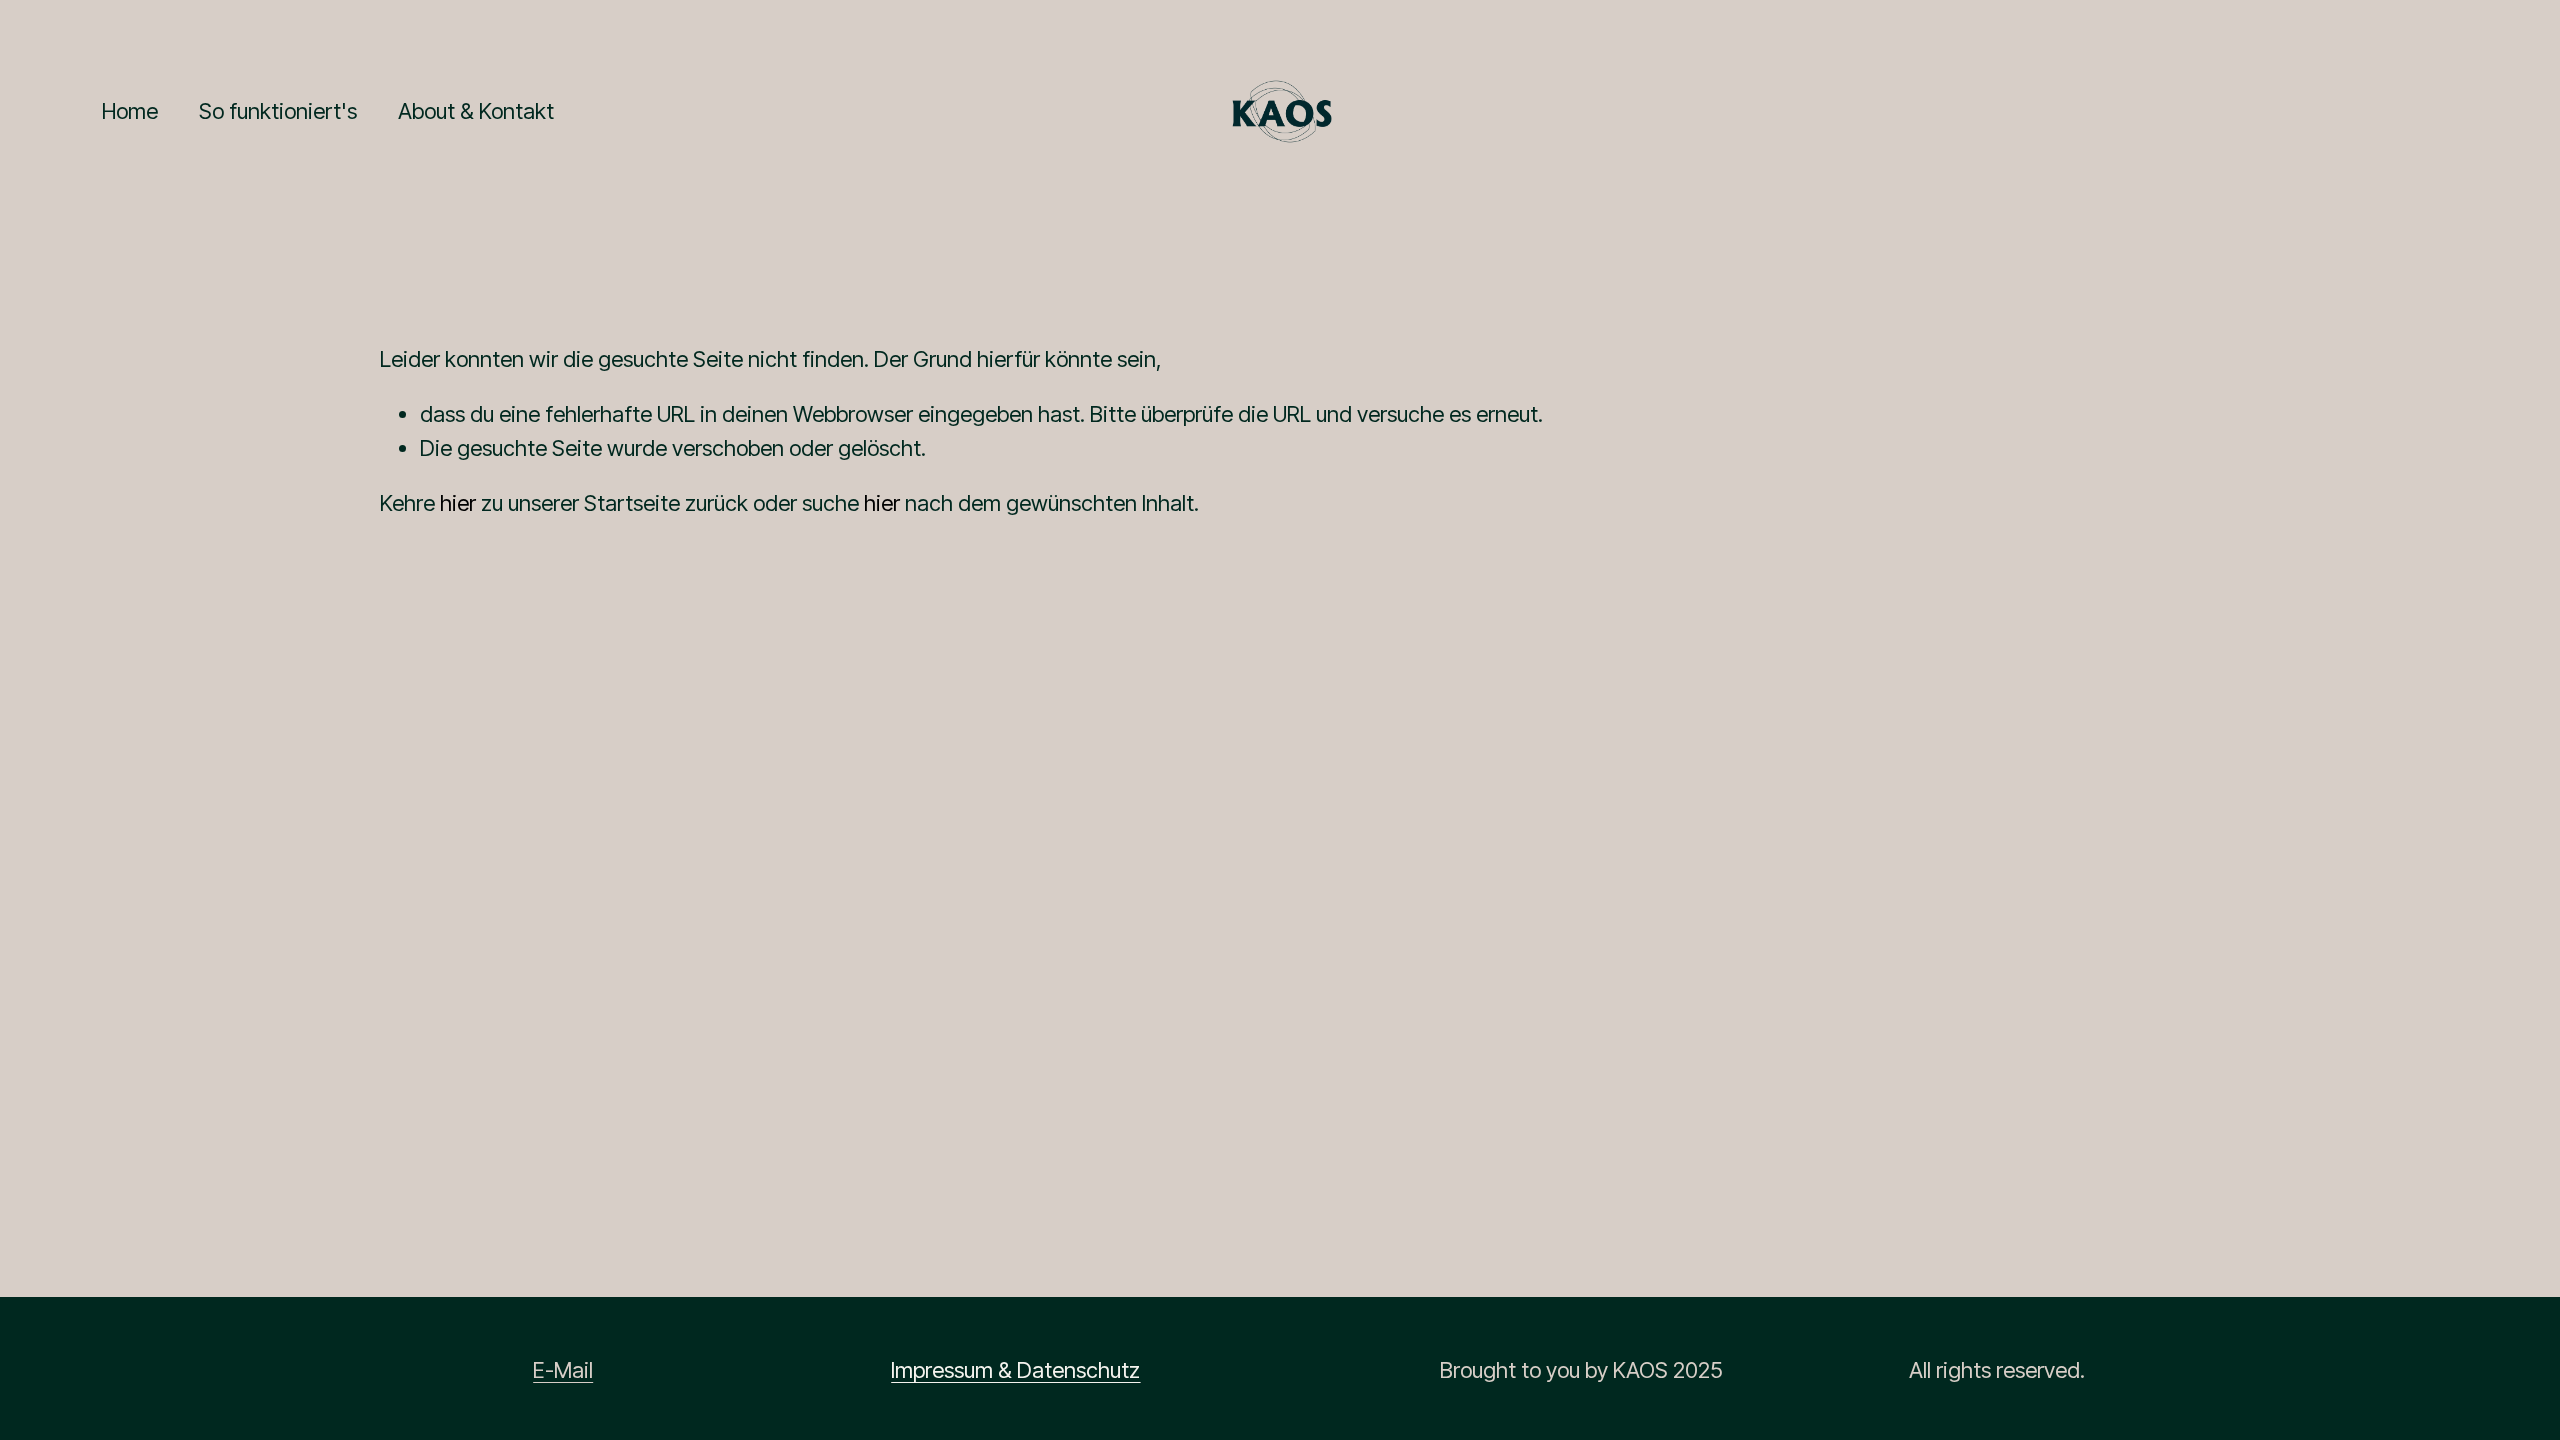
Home (130, 111)
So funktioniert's (278, 111)
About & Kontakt (476, 111)
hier (458, 503)
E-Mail (563, 1370)
